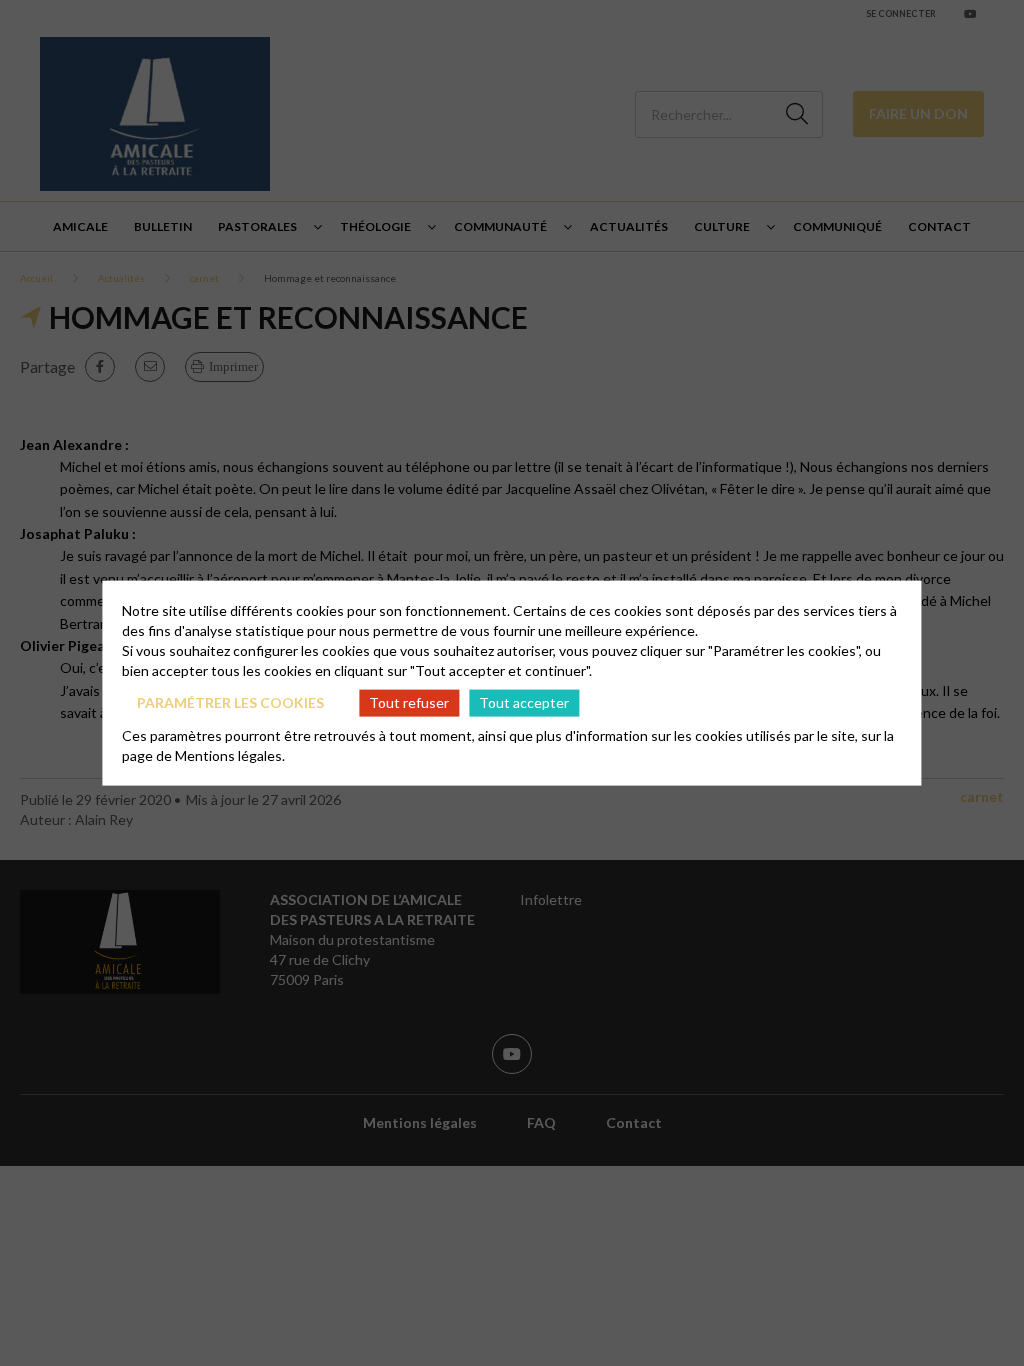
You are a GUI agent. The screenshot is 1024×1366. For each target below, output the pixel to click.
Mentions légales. (230, 754)
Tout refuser (409, 702)
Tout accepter (524, 702)
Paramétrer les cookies (230, 702)
